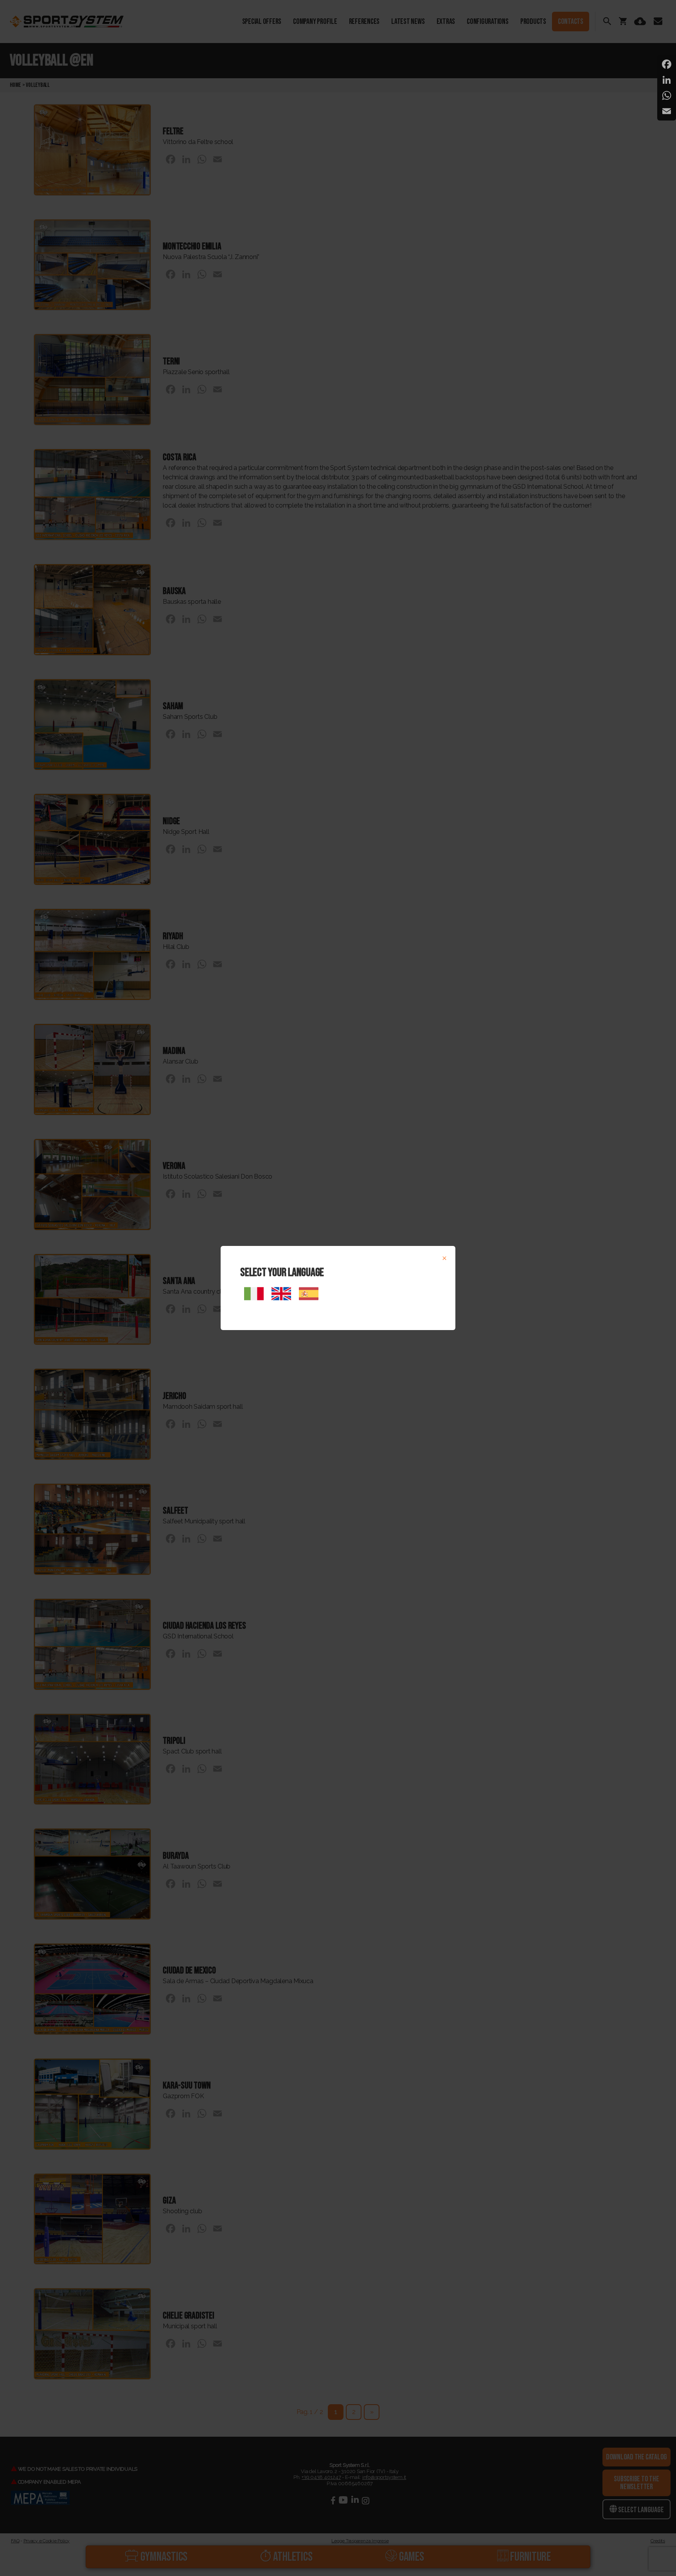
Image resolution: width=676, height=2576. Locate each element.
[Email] (667, 111)
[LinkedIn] (667, 80)
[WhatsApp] (667, 95)
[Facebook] (667, 64)
